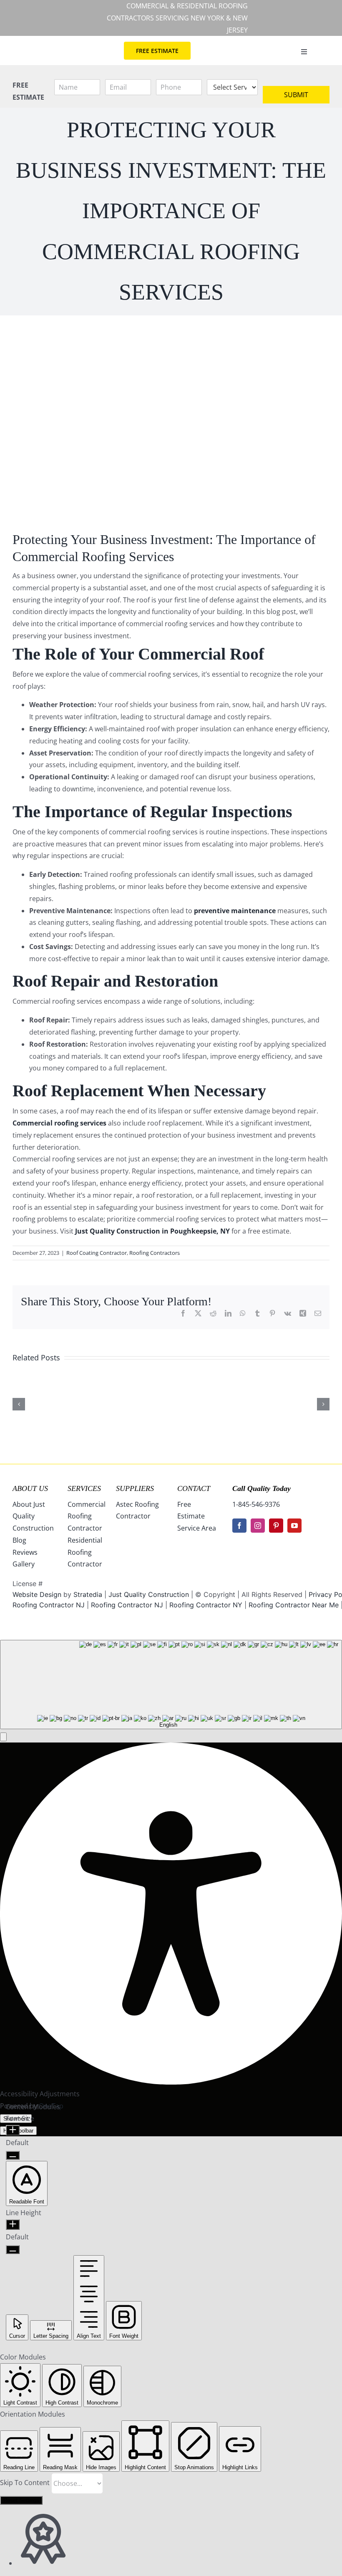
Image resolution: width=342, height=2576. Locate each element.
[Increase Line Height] (13, 2225)
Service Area (197, 1528)
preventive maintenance (235, 911)
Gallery (24, 1564)
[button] (3, 1737)
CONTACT (194, 1488)
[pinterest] (276, 1526)
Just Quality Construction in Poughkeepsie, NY (152, 1231)
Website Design (37, 1594)
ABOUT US (30, 1488)
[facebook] (239, 1526)
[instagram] (258, 1526)
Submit (296, 95)
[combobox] (171, 1685)
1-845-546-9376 (256, 1504)
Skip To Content (26, 2483)
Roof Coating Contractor (97, 1253)
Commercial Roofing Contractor (87, 1516)
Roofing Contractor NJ (127, 1605)
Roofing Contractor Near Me (294, 1605)
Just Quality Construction (150, 1594)
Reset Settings (21, 2500)
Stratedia (88, 1594)
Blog (19, 1540)
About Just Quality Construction (33, 1516)
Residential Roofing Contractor (85, 1552)
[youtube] (294, 1526)
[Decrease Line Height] (13, 2250)
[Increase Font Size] (13, 2130)
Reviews (25, 1552)
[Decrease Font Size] (13, 2155)
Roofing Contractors (155, 1253)
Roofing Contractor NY (206, 1605)
